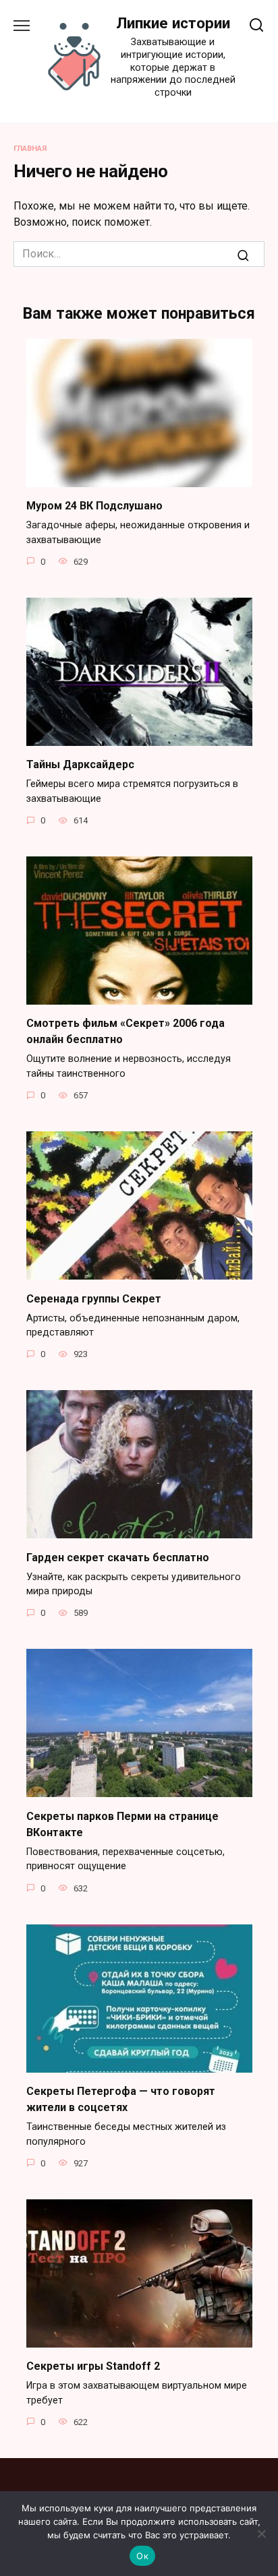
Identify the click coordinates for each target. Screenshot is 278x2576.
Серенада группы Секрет (94, 1298)
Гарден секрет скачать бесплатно (118, 1557)
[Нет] (261, 2534)
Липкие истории (173, 23)
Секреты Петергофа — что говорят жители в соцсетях (121, 2099)
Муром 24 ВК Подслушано (94, 506)
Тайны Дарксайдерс (80, 764)
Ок (142, 2556)
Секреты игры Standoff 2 (93, 2366)
